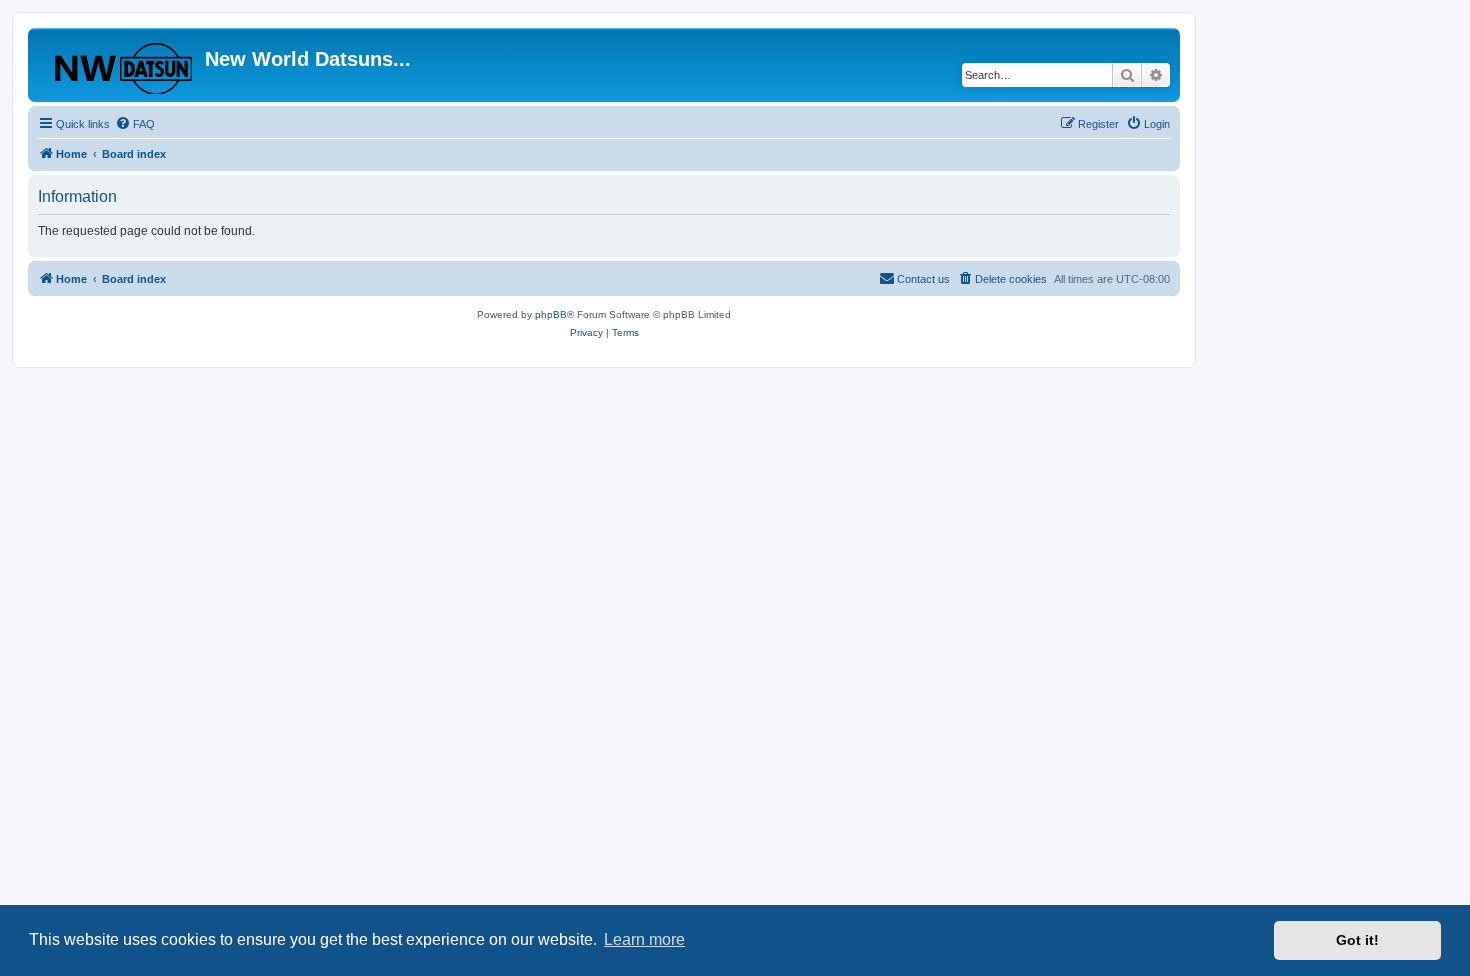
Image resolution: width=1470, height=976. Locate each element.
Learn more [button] (644, 939)
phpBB (551, 314)
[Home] (119, 65)
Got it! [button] (1357, 940)
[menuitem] (135, 124)
